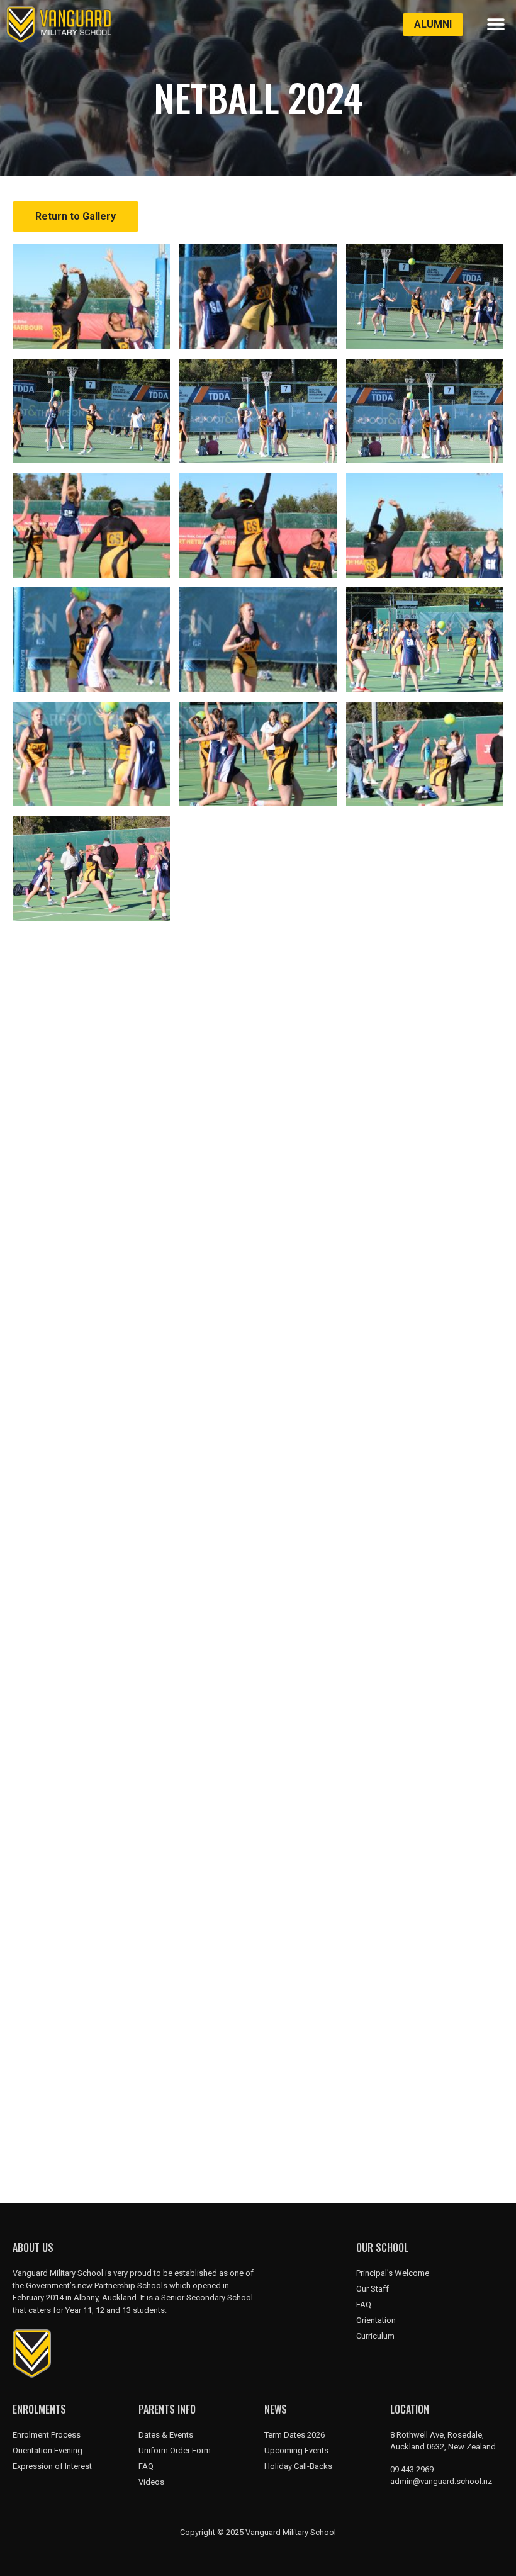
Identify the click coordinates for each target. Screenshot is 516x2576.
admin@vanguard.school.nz (441, 2481)
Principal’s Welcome (393, 2273)
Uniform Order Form (175, 2450)
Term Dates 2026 (294, 2435)
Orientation (376, 2320)
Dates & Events (166, 2435)
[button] (496, 24)
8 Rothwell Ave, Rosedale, (437, 2435)
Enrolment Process (47, 2435)
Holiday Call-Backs (298, 2466)
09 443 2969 (412, 2469)
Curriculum (375, 2336)
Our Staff (373, 2289)
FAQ (364, 2304)
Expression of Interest (52, 2466)
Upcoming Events (296, 2450)
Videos (151, 2482)
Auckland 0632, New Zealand (443, 2447)
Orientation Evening (48, 2450)
